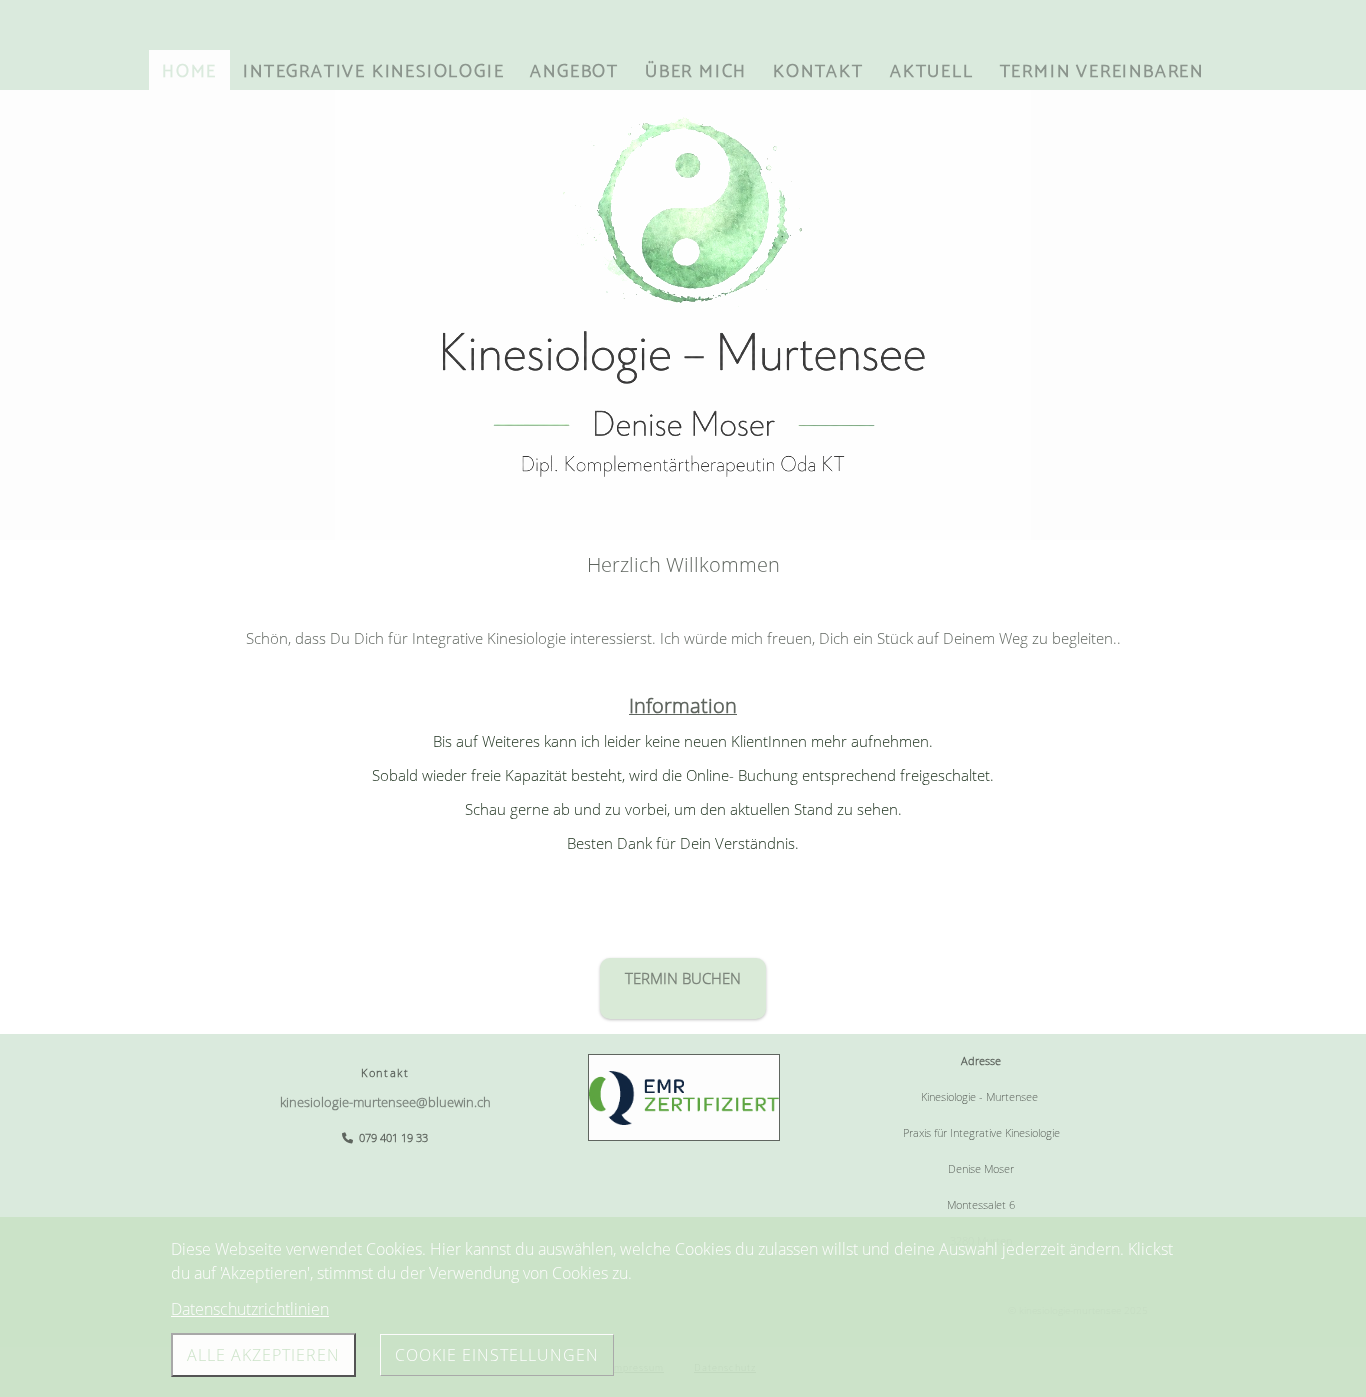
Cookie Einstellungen (497, 1355)
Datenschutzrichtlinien (250, 1309)
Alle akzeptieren (263, 1355)
